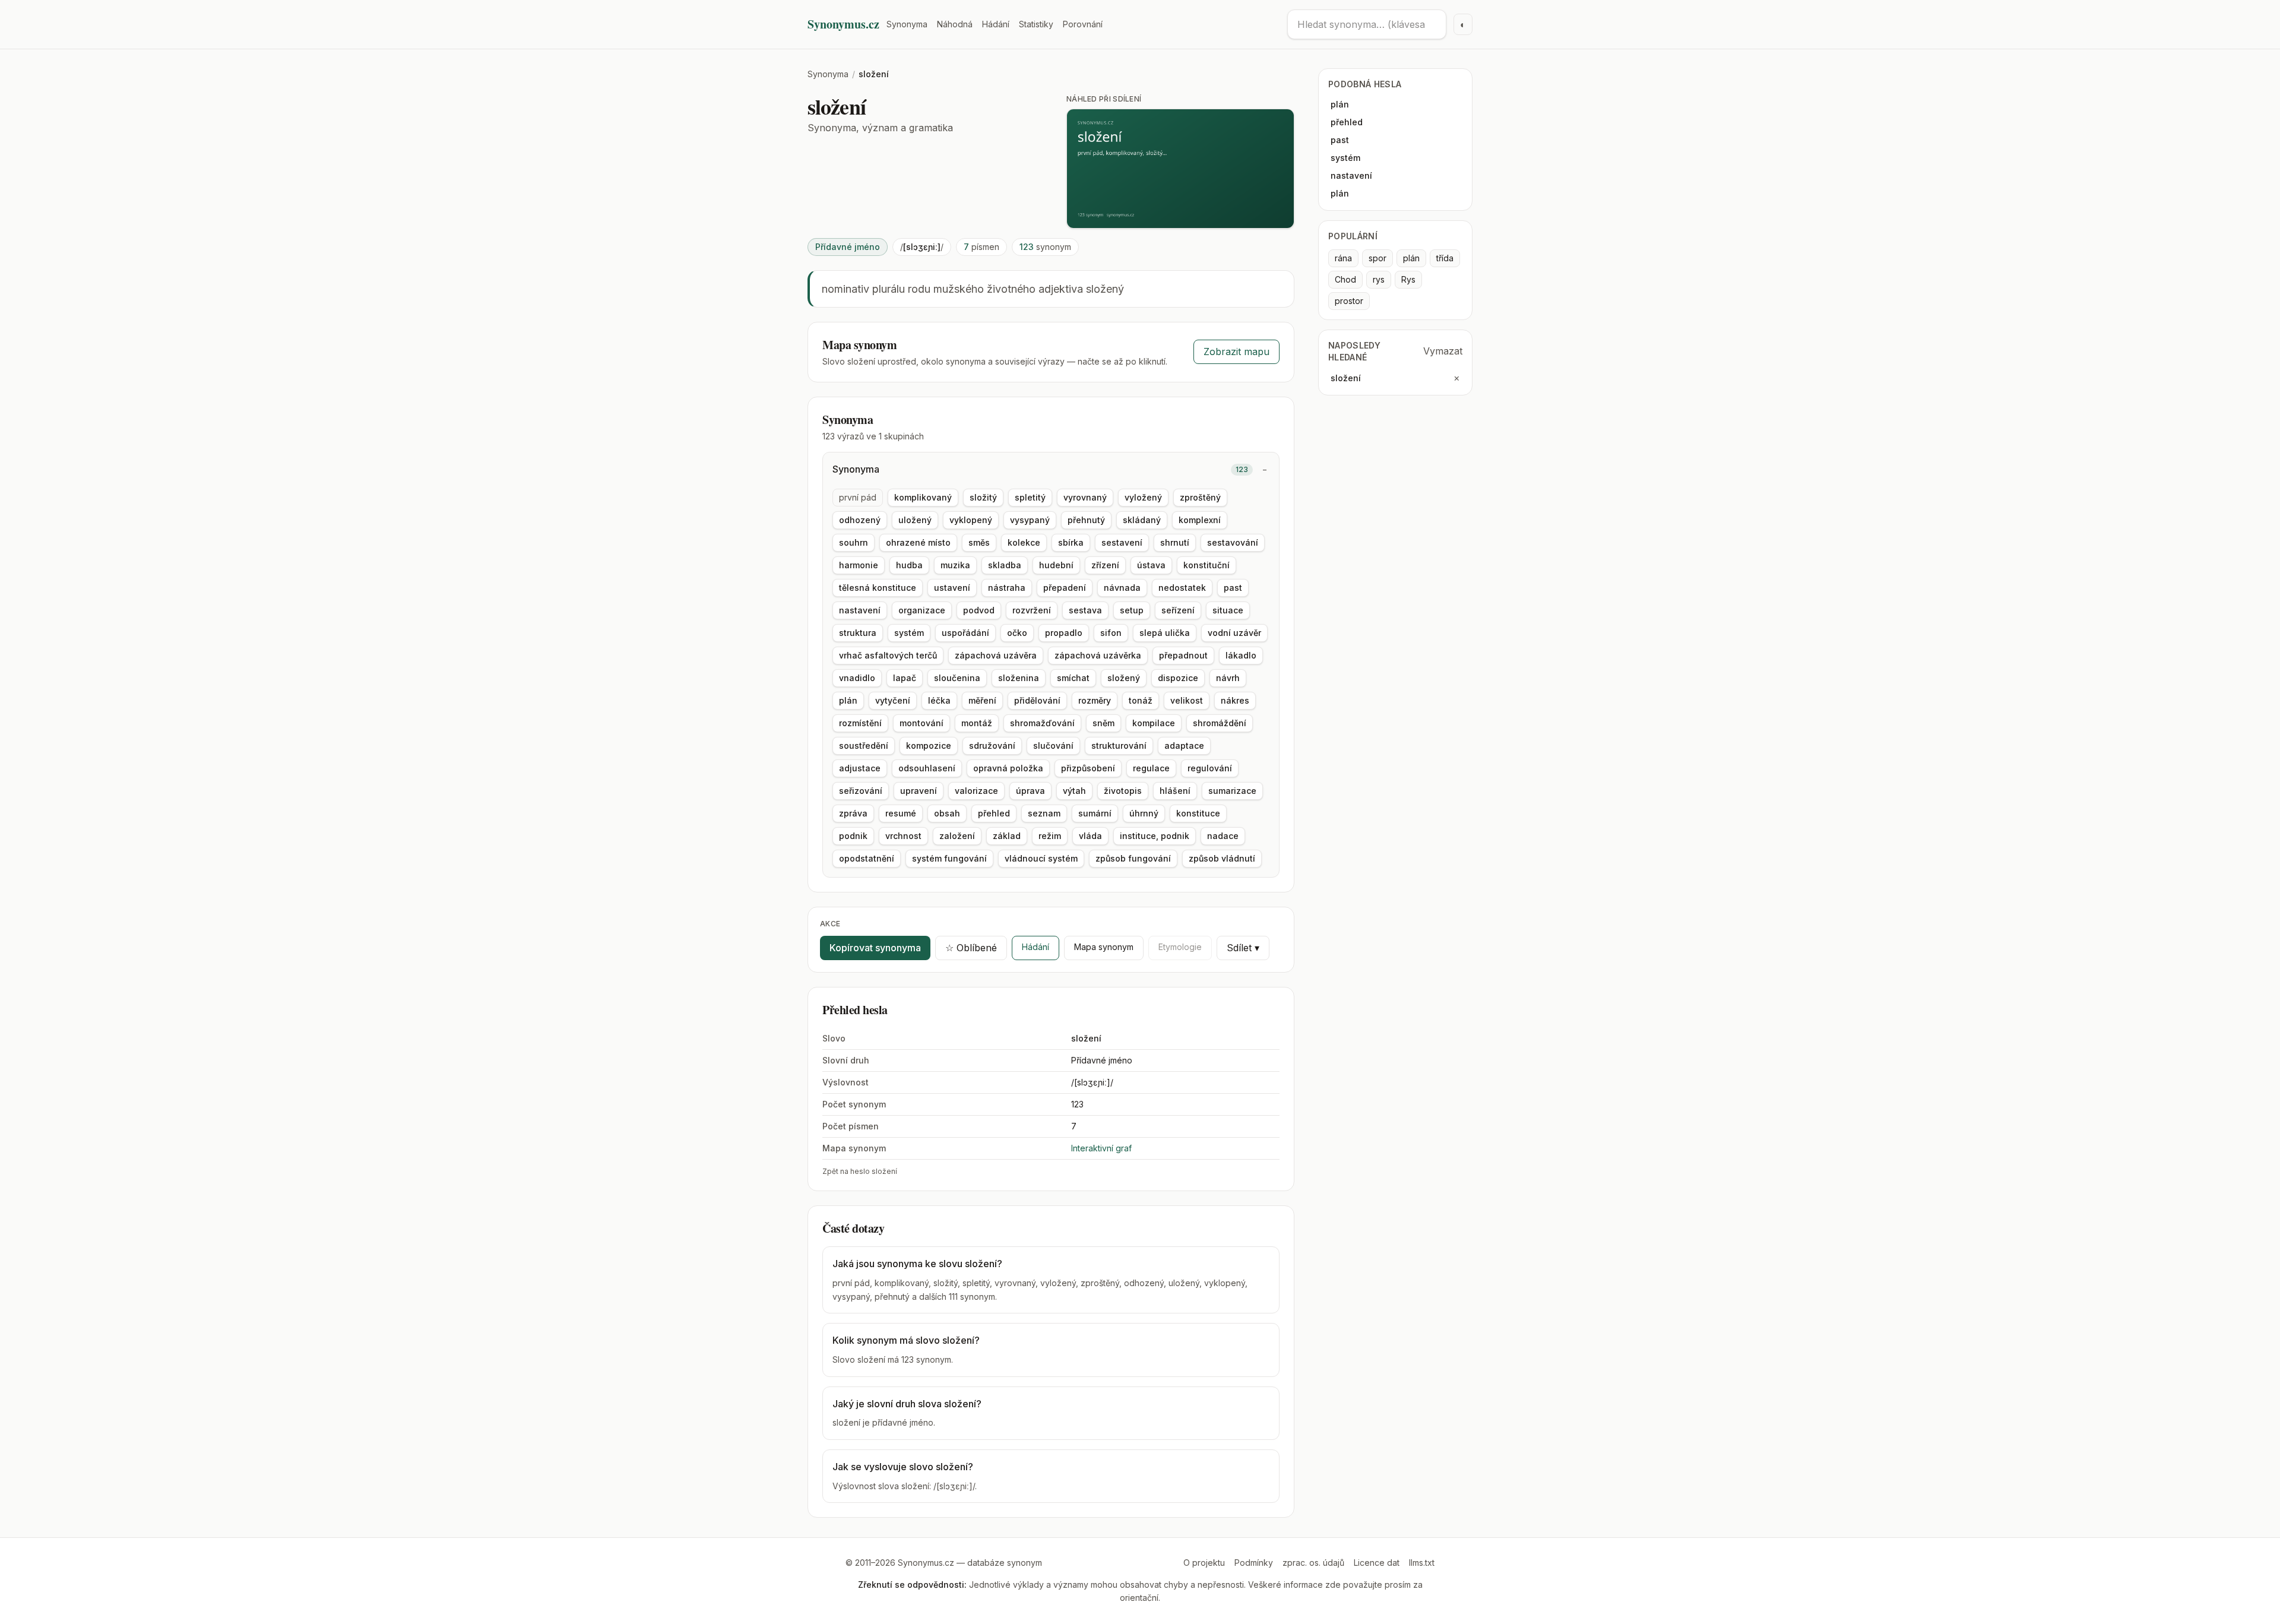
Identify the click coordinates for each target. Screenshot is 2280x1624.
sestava (1085, 610)
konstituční (1206, 565)
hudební (1056, 565)
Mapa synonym (1104, 947)
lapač (905, 678)
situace (1228, 610)
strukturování (1119, 745)
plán (848, 700)
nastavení (860, 610)
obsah (947, 813)
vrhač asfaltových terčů (888, 655)
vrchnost (903, 836)
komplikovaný (923, 497)
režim (1050, 836)
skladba (1005, 565)
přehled (994, 813)
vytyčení (893, 700)
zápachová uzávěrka (1098, 655)
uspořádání (965, 633)
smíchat (1073, 678)
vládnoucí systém (1041, 858)
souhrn (854, 542)
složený (1124, 678)
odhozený (860, 520)
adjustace (860, 768)
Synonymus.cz (843, 24)
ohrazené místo (918, 542)
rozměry (1095, 700)
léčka (939, 700)
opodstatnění (867, 858)
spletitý (1030, 497)
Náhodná (955, 24)
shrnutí (1175, 542)
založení (957, 836)
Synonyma (907, 24)
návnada (1122, 588)
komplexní (1200, 520)
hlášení (1175, 791)
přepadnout (1183, 655)
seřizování (861, 791)
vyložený (1143, 497)
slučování (1053, 745)
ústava (1151, 565)
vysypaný (1030, 520)
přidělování (1037, 700)
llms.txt (1422, 1563)
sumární (1095, 813)
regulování (1210, 768)
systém (909, 633)
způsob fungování (1133, 858)
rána (1343, 258)
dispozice (1178, 678)
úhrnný (1144, 813)
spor (1377, 258)
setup (1132, 610)
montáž (977, 723)
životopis (1123, 791)
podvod (979, 610)
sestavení (1122, 542)
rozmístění (860, 723)
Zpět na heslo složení (860, 1171)
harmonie (859, 565)
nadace (1223, 836)
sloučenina (957, 678)
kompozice (929, 745)
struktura (858, 633)
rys (1379, 279)
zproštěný (1200, 497)
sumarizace (1232, 791)
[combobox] (1367, 24)
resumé (901, 813)
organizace (922, 610)
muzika (955, 565)
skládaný (1142, 520)
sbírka (1071, 542)
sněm (1103, 723)
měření (982, 700)
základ (1007, 836)
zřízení (1105, 565)
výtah (1074, 791)
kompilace (1154, 723)
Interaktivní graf (1101, 1148)
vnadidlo (857, 678)
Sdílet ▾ (1243, 948)
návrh (1228, 678)
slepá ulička (1165, 633)
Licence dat (1377, 1563)
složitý (983, 497)
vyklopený (971, 520)
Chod (1345, 279)
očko (1017, 633)
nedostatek (1182, 588)
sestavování (1233, 542)
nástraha (1007, 588)
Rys (1408, 279)
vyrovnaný (1085, 497)
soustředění (864, 745)
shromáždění (1220, 723)
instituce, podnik (1155, 836)
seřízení (1178, 610)
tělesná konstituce (878, 588)
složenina (1019, 678)
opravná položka (1008, 768)
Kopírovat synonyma (875, 948)
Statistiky (1036, 24)
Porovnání (1083, 24)
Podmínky (1254, 1563)
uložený (915, 520)
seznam (1044, 813)
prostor (1349, 301)
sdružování (992, 745)
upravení (919, 791)
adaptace (1184, 745)
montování (921, 723)
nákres (1235, 700)
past (1233, 588)
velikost (1187, 700)
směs (979, 542)
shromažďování (1042, 723)
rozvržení (1032, 610)
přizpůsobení (1088, 768)
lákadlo (1241, 655)
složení (1346, 378)
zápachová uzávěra (996, 655)
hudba (909, 565)
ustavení (952, 588)
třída (1445, 258)
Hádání (996, 24)
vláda (1090, 836)
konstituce (1198, 813)
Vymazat (1443, 351)
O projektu (1204, 1563)
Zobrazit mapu (1236, 352)
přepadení (1065, 588)
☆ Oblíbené (971, 948)
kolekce (1024, 542)
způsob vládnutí (1222, 858)
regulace (1151, 768)
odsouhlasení (927, 768)
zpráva (853, 813)
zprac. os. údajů (1313, 1563)
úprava (1030, 791)
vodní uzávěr (1234, 633)
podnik (853, 836)
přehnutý (1086, 520)
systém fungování (949, 858)
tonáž (1141, 700)
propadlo (1064, 633)
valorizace (976, 791)
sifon (1111, 633)
